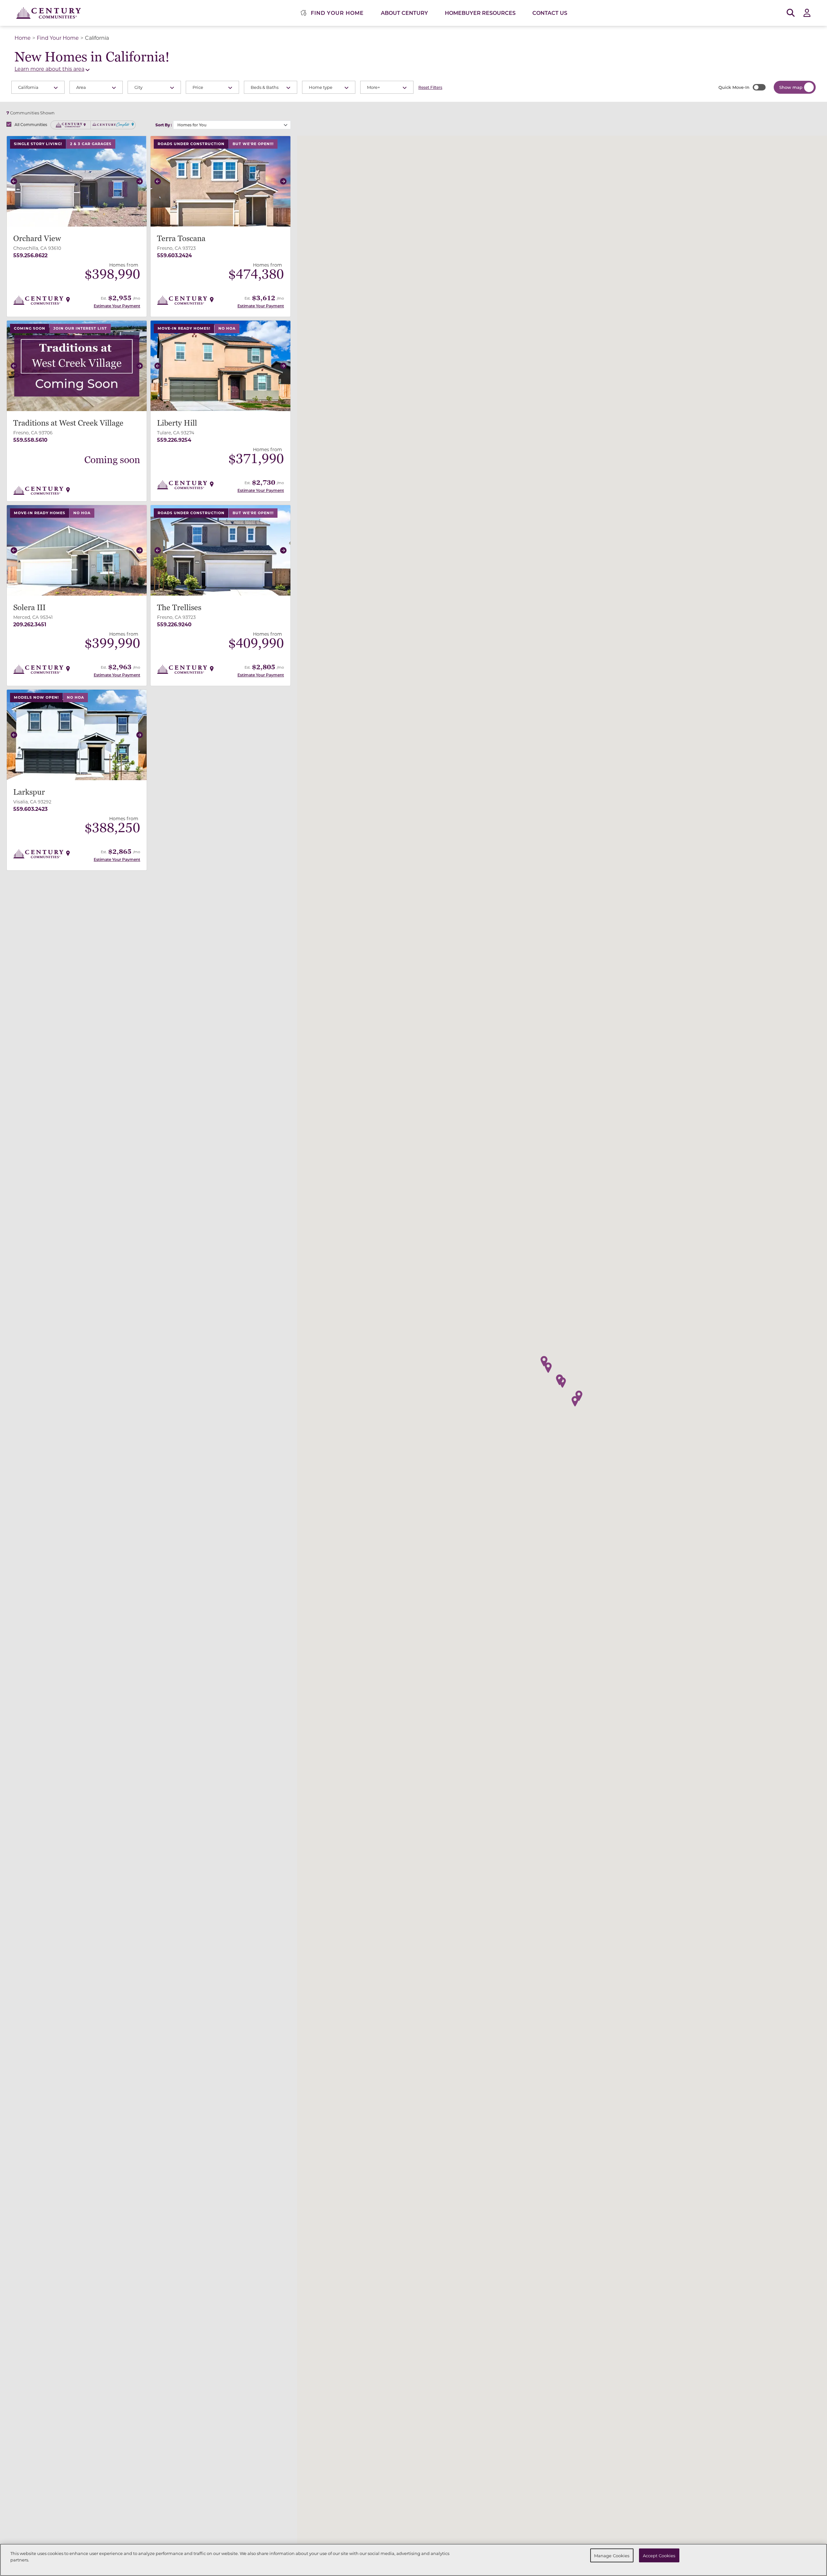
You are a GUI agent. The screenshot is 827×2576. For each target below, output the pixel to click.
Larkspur (29, 792)
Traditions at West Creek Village (68, 423)
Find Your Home (58, 38)
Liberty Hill (177, 423)
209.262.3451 (30, 624)
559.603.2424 (174, 255)
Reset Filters (430, 87)
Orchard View (37, 239)
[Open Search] (791, 13)
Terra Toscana (181, 239)
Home (23, 38)
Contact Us (550, 13)
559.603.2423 (30, 809)
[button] (14, 181)
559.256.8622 (30, 255)
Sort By (163, 125)
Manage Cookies (612, 2555)
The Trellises (179, 608)
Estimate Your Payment (117, 306)
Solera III (29, 608)
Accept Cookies (659, 2555)
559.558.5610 (30, 440)
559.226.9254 (174, 440)
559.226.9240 (174, 624)
